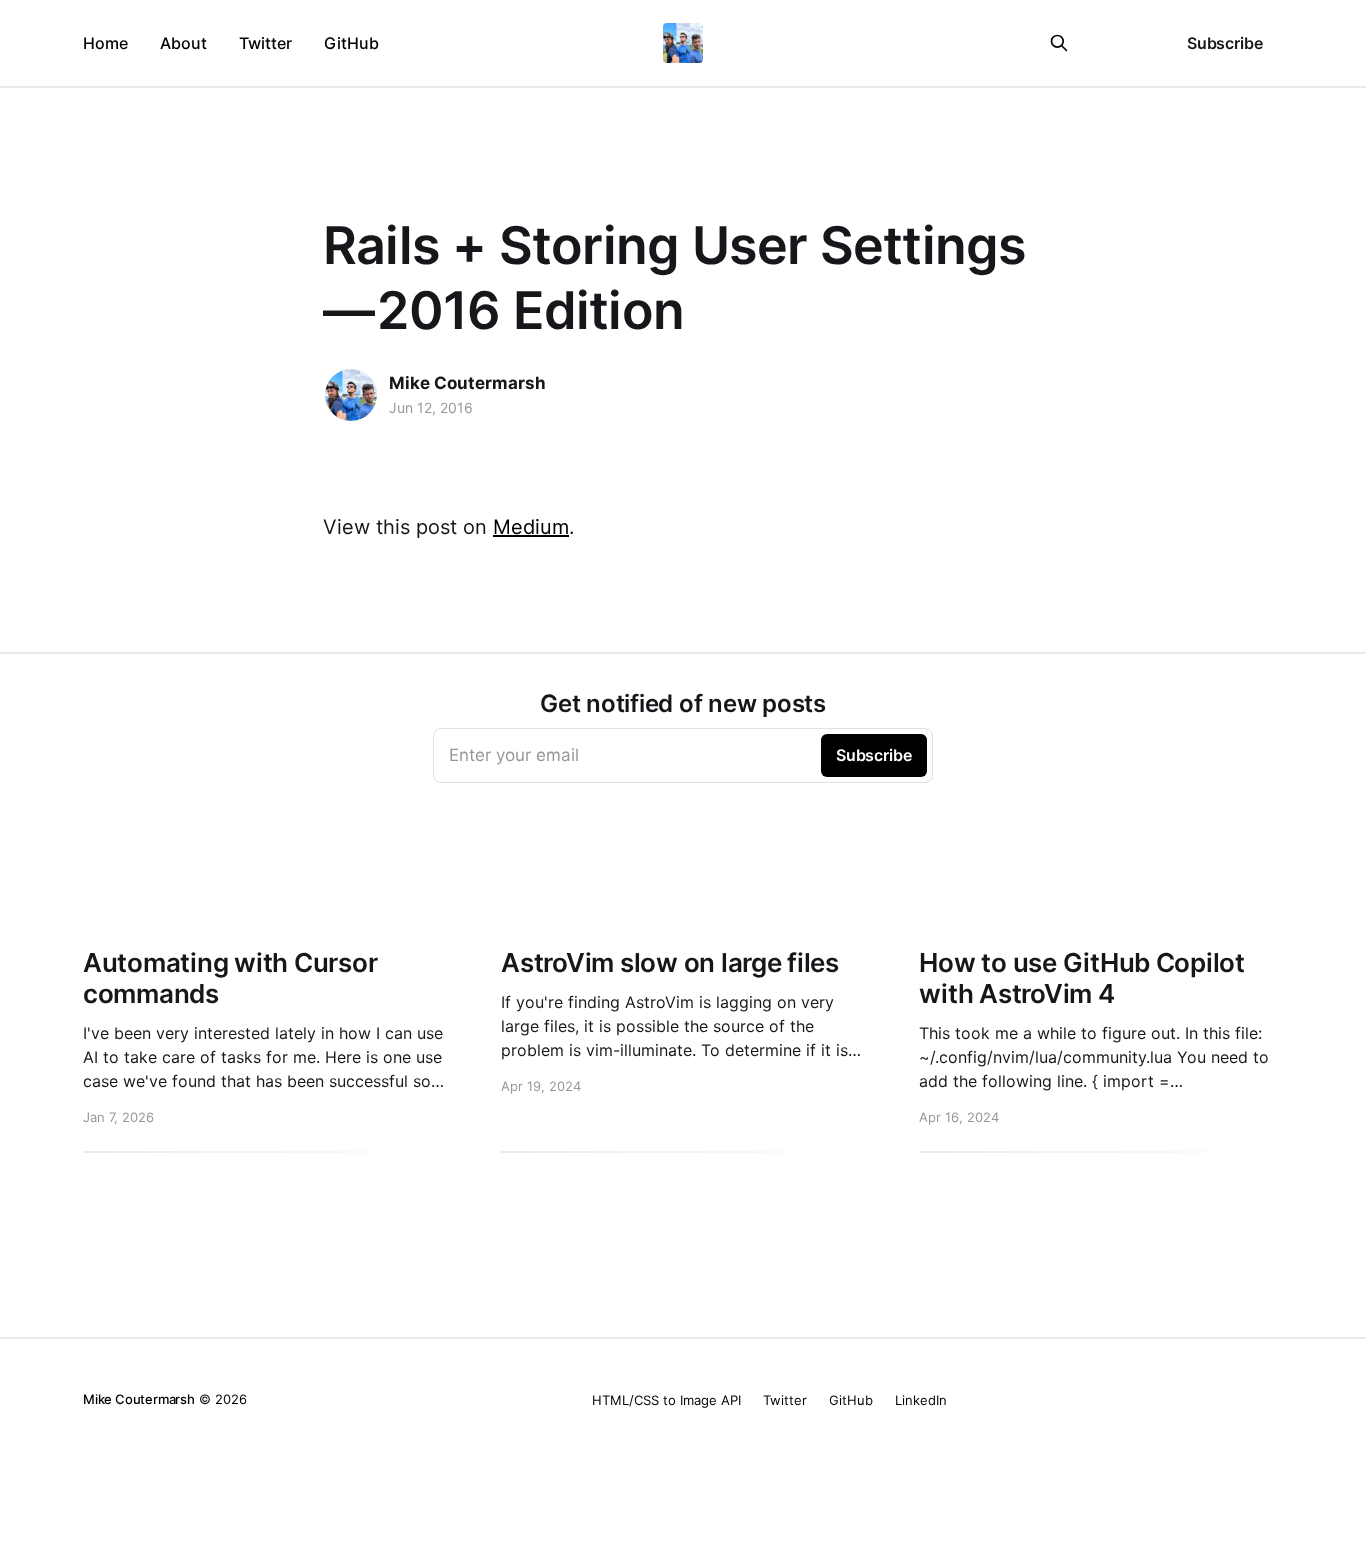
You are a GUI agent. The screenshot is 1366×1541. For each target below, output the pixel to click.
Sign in (1121, 43)
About (183, 43)
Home (105, 43)
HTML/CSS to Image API (666, 1400)
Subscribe (1225, 43)
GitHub (351, 43)
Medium (531, 527)
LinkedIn (921, 1400)
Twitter (265, 43)
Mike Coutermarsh (467, 383)
